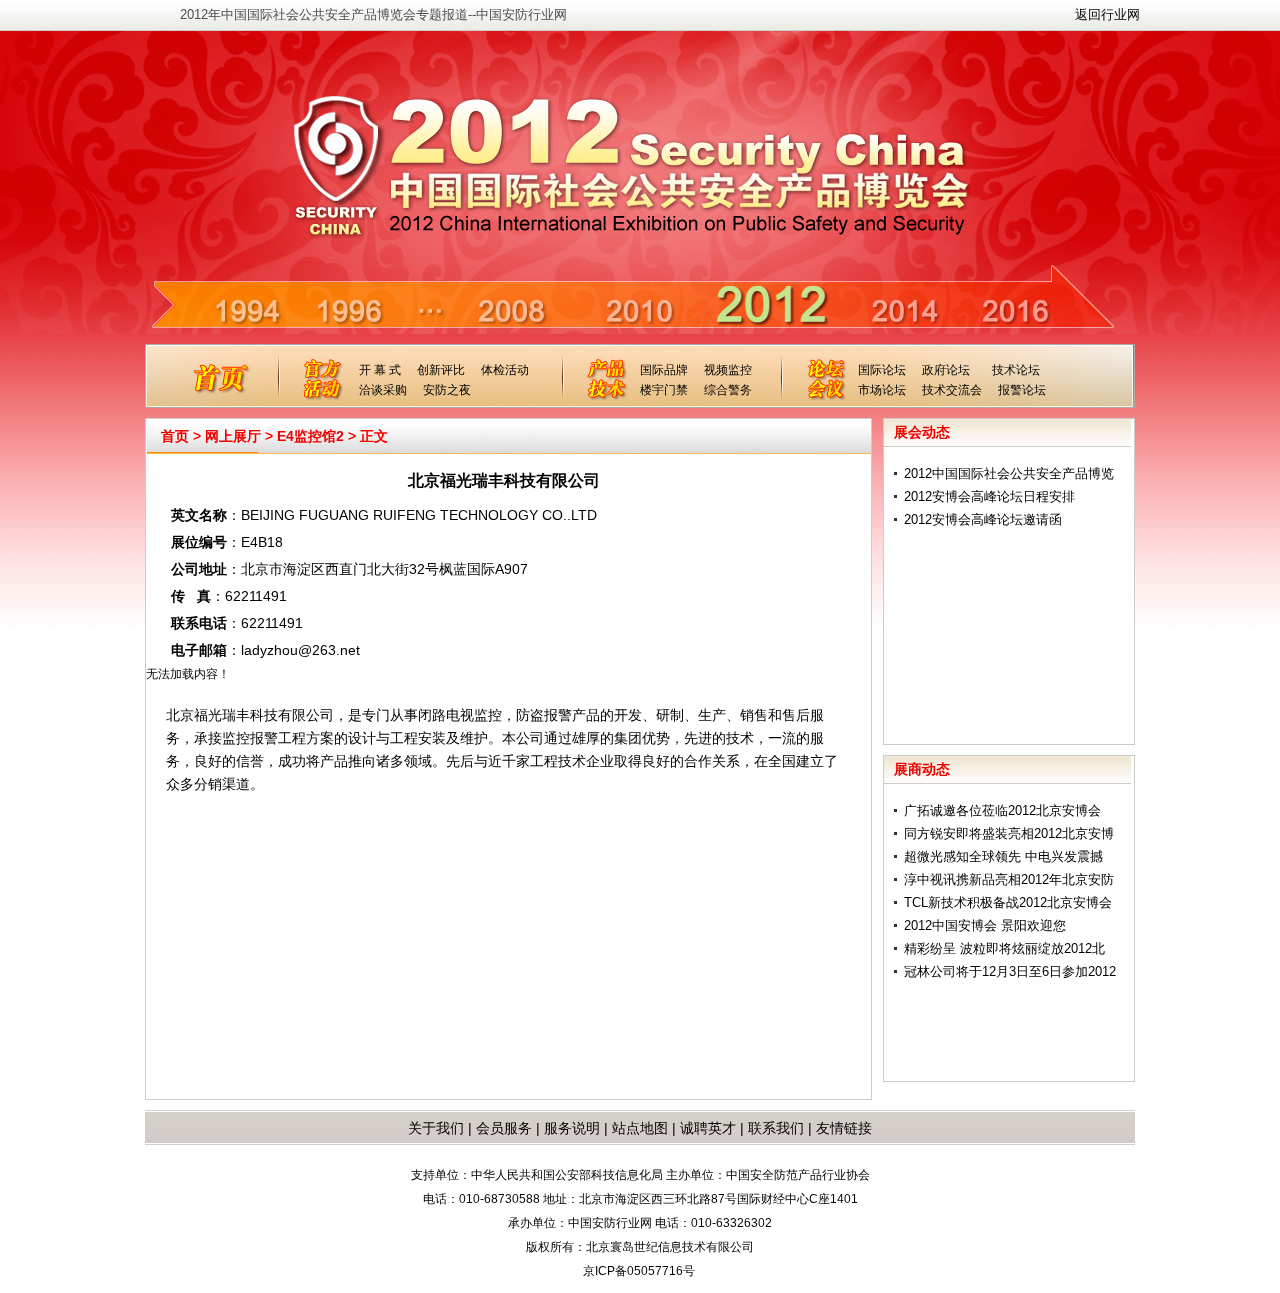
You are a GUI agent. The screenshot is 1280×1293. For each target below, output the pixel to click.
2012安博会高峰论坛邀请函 (983, 519)
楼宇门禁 (664, 390)
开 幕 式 (380, 370)
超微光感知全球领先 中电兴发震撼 (1003, 856)
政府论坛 (946, 370)
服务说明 (572, 1128)
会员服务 (504, 1128)
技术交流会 (952, 390)
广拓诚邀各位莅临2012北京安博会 (1002, 810)
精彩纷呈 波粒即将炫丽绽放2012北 (1004, 948)
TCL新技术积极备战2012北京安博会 (1008, 902)
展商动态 (922, 769)
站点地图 (638, 1128)
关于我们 (436, 1128)
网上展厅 (233, 436)
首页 (175, 436)
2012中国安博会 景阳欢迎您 (985, 925)
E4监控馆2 (310, 436)
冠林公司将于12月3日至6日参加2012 (1010, 971)
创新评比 (441, 370)
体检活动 (505, 370)
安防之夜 (447, 390)
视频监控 (728, 370)
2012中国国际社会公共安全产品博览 (1009, 473)
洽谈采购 (383, 390)
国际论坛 (882, 370)
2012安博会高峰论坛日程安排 (989, 496)
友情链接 (844, 1128)
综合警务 (728, 390)
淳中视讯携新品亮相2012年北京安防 (1009, 879)
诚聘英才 (708, 1128)
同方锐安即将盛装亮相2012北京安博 (1009, 833)
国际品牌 (664, 370)
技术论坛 (1016, 370)
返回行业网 (1107, 14)
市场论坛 (882, 390)
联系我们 (776, 1128)
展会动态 (922, 432)
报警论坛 (1022, 390)
